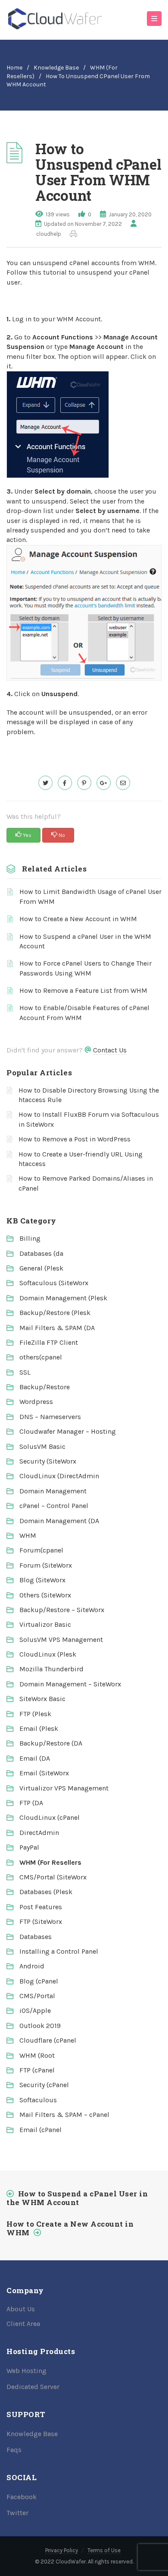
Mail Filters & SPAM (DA (57, 1328)
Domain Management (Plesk (63, 1298)
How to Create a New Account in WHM (78, 919)
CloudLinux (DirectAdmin (59, 1476)
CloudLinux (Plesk (48, 1654)
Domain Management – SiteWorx (70, 1684)
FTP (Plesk (35, 1714)
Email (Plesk (39, 1728)
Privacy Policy (62, 2550)
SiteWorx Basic (42, 1699)
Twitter (17, 2513)
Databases (36, 1937)
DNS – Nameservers (50, 1417)
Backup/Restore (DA (51, 1743)
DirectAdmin (39, 1833)
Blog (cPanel (39, 1981)
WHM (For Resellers (50, 1862)
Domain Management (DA (59, 1521)
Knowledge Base (56, 68)
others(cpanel (41, 1357)
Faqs (14, 2450)
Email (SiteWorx (44, 1773)
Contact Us (110, 1050)
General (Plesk (41, 1268)
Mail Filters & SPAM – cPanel (64, 2115)
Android (32, 1966)
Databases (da (41, 1253)
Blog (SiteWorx (42, 1580)
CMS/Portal (37, 1996)
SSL (25, 1372)
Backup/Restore (45, 1387)
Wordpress (36, 1402)
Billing (30, 1238)
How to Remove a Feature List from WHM (83, 990)
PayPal (29, 1847)
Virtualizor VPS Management (64, 1788)
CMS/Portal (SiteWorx (53, 1877)
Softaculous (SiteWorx (54, 1283)
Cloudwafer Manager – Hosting (68, 1431)
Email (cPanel (40, 2130)
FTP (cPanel (37, 2070)
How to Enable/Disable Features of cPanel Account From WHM (84, 1012)
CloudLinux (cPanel (50, 1817)
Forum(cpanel (41, 1550)
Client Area (23, 2324)
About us (21, 2309)
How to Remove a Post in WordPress (75, 1139)
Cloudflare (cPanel (48, 2040)
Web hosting (26, 2371)
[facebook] (65, 783)
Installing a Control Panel (59, 1951)
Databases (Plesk (46, 1892)
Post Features (41, 1907)
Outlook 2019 (40, 2026)
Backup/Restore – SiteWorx (62, 1610)
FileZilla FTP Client (49, 1342)
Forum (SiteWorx (46, 1565)
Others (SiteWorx (45, 1595)
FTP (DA (31, 1803)
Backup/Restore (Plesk (55, 1313)
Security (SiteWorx (48, 1461)
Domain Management (53, 1491)
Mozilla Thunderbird (51, 1669)
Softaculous (38, 2100)
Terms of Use (104, 2550)
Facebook (22, 2497)
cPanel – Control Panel (54, 1506)
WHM (28, 1535)
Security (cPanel (44, 2085)
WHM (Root (37, 2055)
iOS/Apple (35, 2010)
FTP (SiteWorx (41, 1922)
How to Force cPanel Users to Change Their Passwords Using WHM (86, 968)
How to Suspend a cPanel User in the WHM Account (85, 941)
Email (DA (35, 1758)
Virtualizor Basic (45, 1624)
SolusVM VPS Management (61, 1640)
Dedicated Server (33, 2387)
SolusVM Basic (42, 1446)
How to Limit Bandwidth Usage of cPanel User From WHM (90, 896)
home (14, 68)
